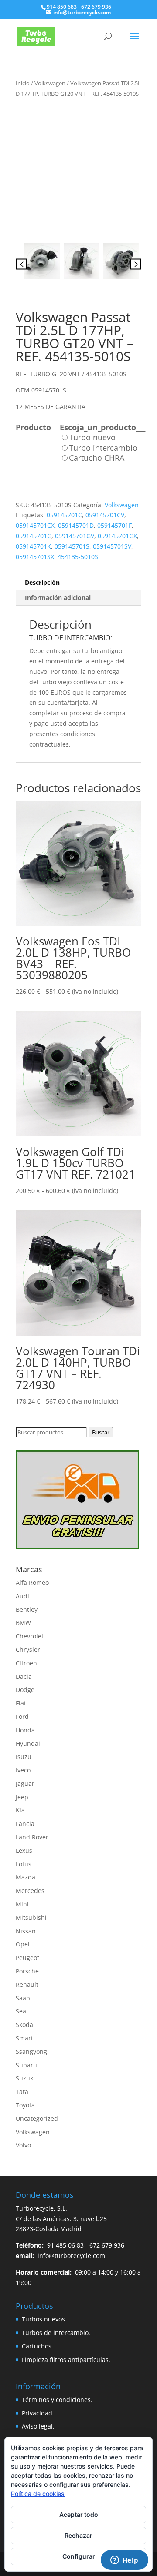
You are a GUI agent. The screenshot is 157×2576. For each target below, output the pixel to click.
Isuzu (24, 1757)
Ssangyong (31, 2052)
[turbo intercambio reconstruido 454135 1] (78, 167)
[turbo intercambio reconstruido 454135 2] (82, 261)
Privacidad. (38, 2413)
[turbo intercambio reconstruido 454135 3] (121, 261)
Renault (27, 1985)
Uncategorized (37, 2119)
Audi (22, 1596)
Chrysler (28, 1650)
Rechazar (78, 2535)
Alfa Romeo (32, 1583)
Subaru (26, 2065)
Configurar (79, 2556)
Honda (25, 1730)
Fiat (21, 1703)
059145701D (76, 525)
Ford (22, 1717)
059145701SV (112, 546)
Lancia (25, 1824)
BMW (23, 1623)
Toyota (25, 2105)
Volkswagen (50, 83)
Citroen (26, 1663)
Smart (24, 2038)
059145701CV (105, 515)
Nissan (26, 1931)
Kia (20, 1810)
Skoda (24, 2025)
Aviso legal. (38, 2426)
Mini (22, 1904)
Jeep (22, 1797)
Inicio (23, 83)
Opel (23, 1944)
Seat (22, 2011)
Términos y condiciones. (57, 2400)
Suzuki (25, 2078)
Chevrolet (30, 1636)
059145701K (33, 546)
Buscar (101, 1432)
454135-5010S (78, 557)
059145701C (64, 515)
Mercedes (30, 1891)
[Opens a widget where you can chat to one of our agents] (124, 2561)
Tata (22, 2092)
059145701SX (35, 557)
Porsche (27, 1971)
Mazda (26, 1877)
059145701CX (35, 525)
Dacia (24, 1677)
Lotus (24, 1864)
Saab (23, 1998)
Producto (33, 427)
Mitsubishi (31, 1918)
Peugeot (27, 1958)
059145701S (72, 546)
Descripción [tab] (42, 582)
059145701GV (75, 536)
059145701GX (117, 536)
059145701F (114, 525)
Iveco (23, 1770)
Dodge (25, 1690)
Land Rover (32, 1837)
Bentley (27, 1610)
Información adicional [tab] (58, 598)
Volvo (23, 2145)
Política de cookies (38, 2494)
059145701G (34, 536)
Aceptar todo (79, 2514)
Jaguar (25, 1784)
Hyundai (28, 1744)
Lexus (24, 1851)
